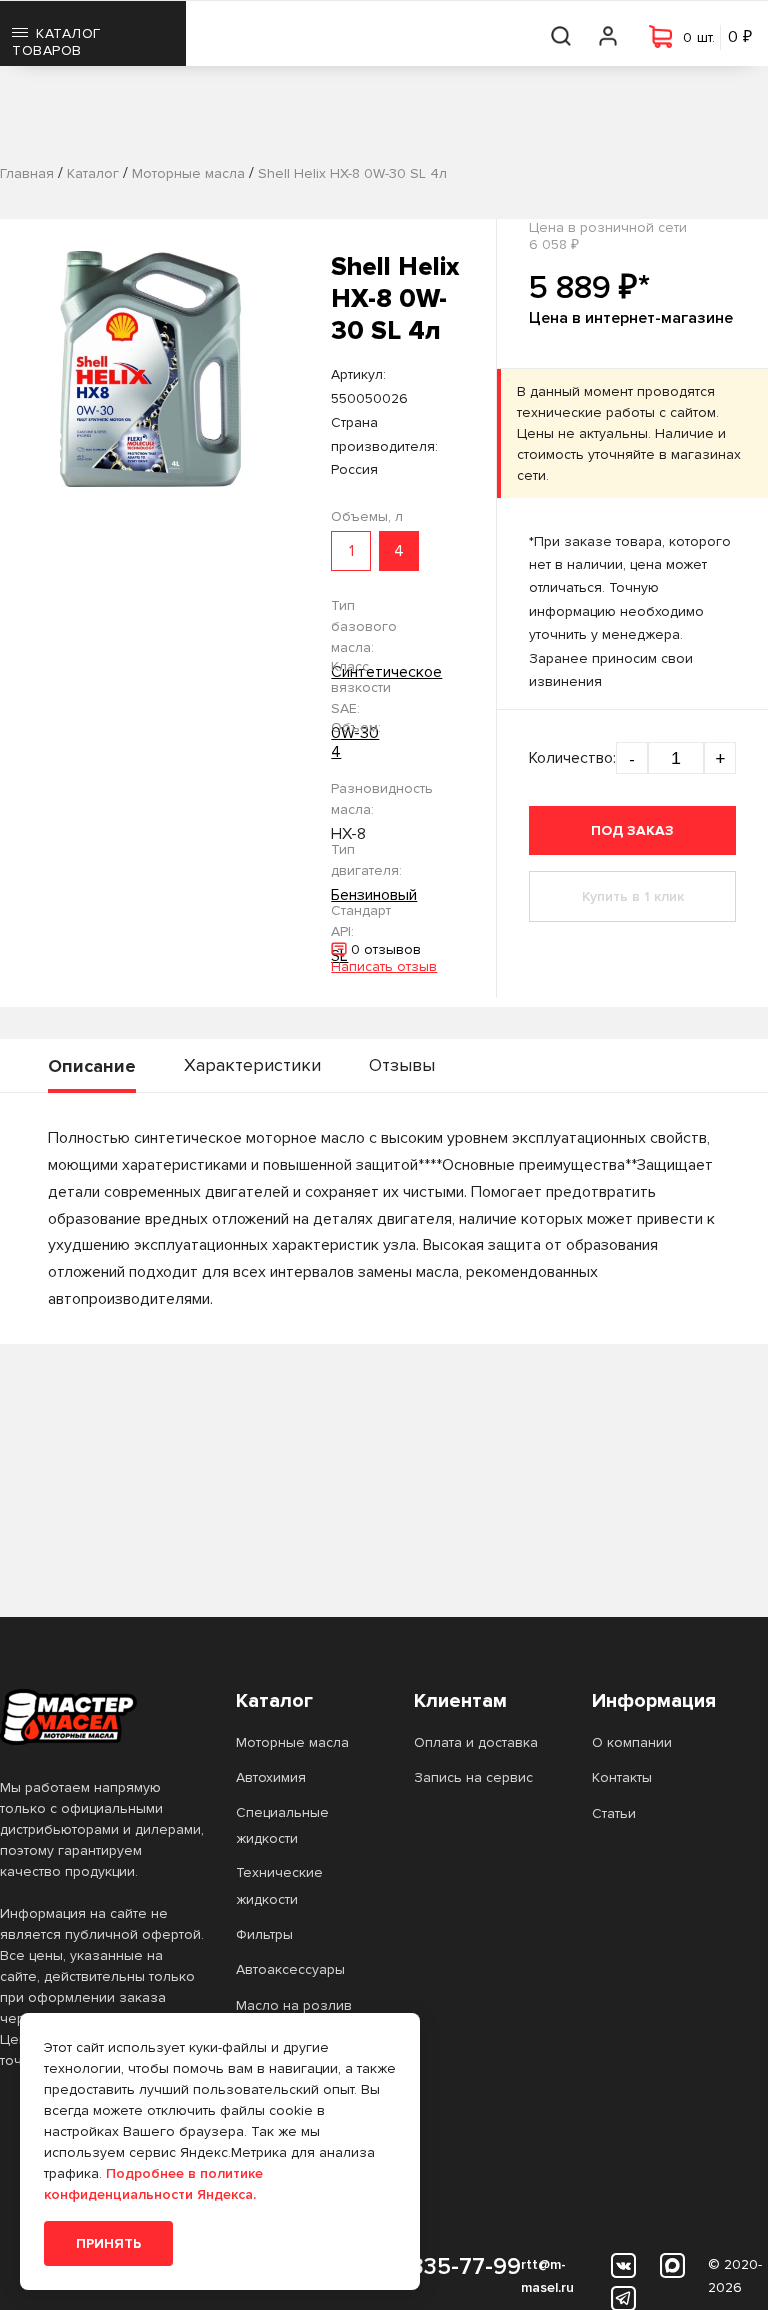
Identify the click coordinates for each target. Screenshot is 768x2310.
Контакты (622, 1777)
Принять (108, 2243)
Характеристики (252, 1065)
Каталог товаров (56, 42)
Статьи (614, 1813)
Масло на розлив (294, 2005)
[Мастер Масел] (102, 1717)
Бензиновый (374, 895)
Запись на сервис (473, 1777)
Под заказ (632, 830)
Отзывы (402, 1065)
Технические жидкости (279, 1885)
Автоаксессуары (290, 1969)
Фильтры (264, 1934)
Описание (92, 1066)
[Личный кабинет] (609, 33)
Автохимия (271, 1777)
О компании (632, 1742)
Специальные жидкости (282, 1825)
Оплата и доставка (476, 1742)
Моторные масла (292, 1742)
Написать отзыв (384, 966)
